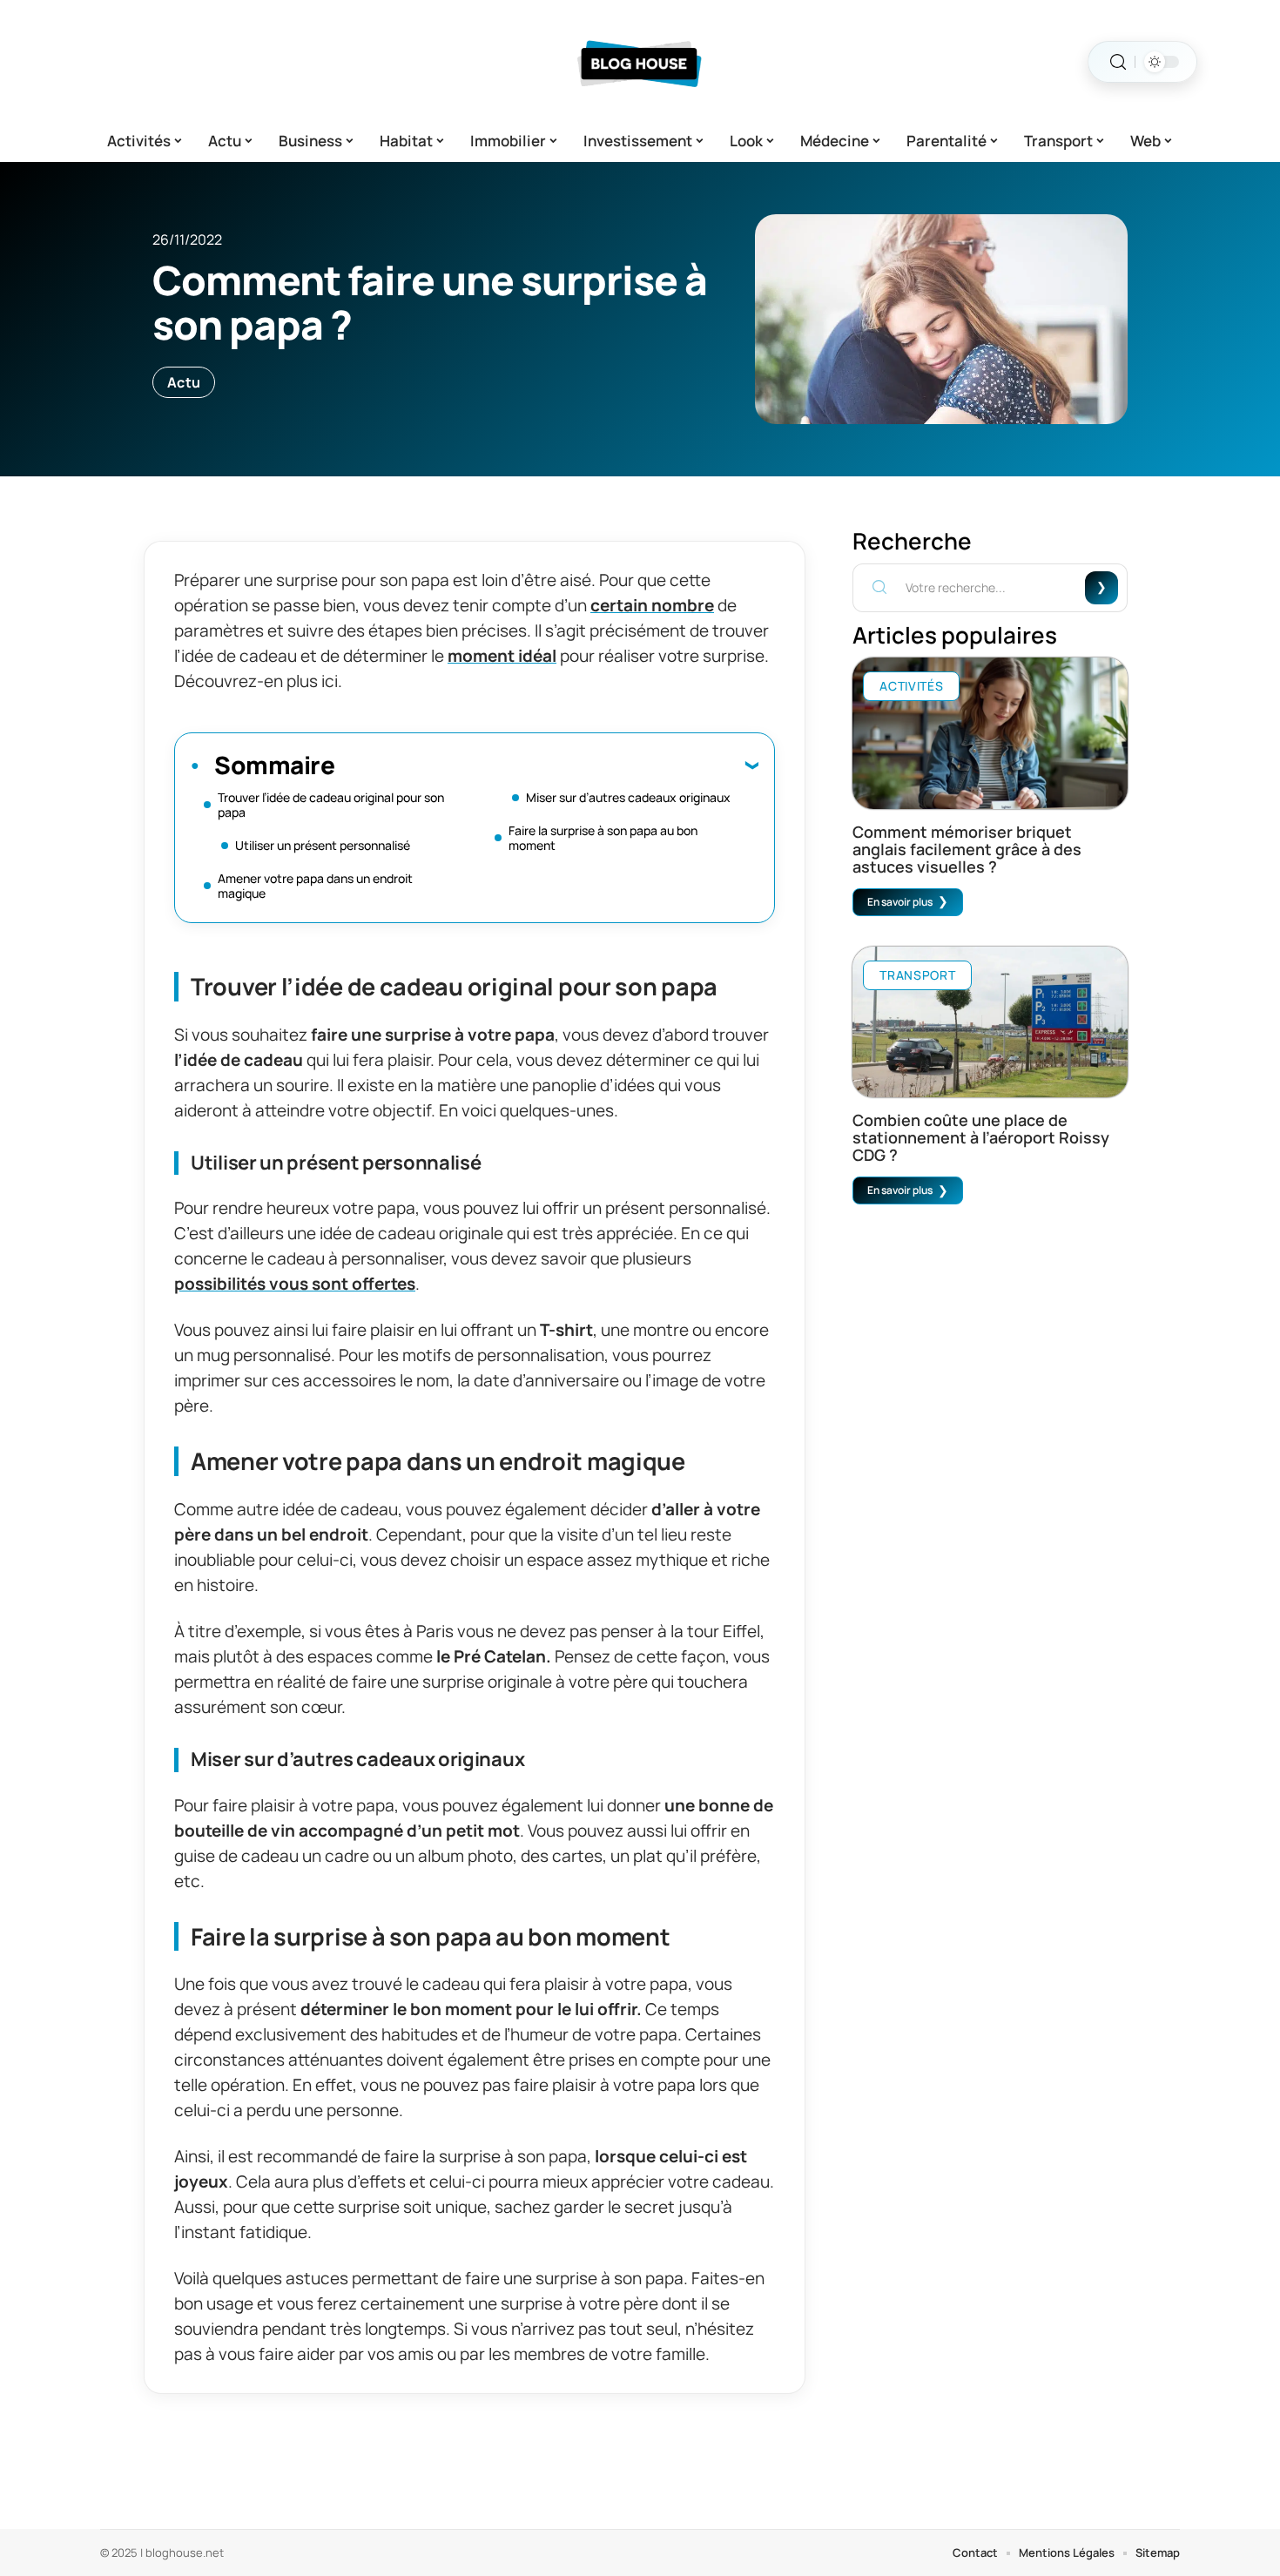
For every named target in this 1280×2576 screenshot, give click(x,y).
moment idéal (502, 656)
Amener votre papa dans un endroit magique (315, 886)
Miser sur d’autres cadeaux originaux (628, 797)
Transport (917, 975)
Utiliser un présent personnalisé (323, 845)
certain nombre (652, 605)
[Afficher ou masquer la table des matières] (546, 765)
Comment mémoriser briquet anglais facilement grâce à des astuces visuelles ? (967, 849)
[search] (1118, 62)
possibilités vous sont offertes (295, 1284)
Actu (184, 382)
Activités (911, 686)
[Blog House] (640, 62)
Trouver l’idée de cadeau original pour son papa (331, 805)
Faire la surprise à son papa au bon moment (603, 838)
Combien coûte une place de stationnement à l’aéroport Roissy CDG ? (981, 1137)
